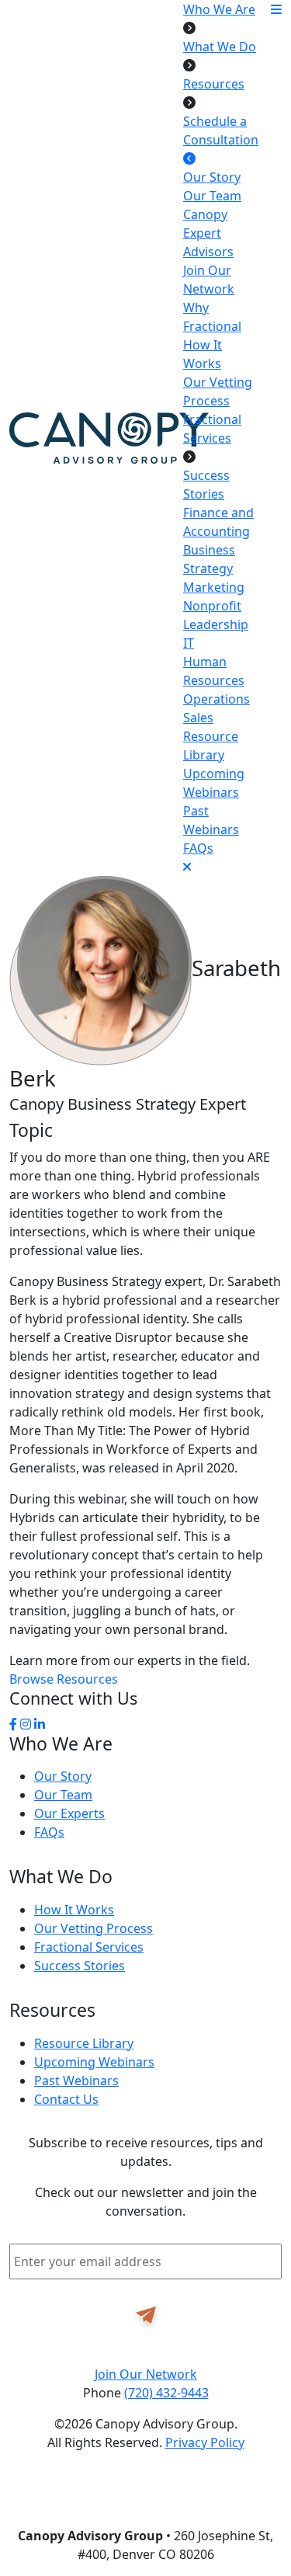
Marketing (214, 587)
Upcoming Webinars (94, 2062)
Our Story (212, 177)
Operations (217, 699)
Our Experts (69, 1813)
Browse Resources (64, 1679)
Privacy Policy (205, 2442)
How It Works (74, 1910)
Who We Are (219, 9)
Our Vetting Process (94, 1928)
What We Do (220, 47)
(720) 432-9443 (166, 2393)
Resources (214, 84)
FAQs (198, 848)
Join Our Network (146, 2374)
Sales (198, 718)
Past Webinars (76, 2081)
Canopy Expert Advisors (208, 233)
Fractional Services (89, 1947)
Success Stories (80, 1966)
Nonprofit (212, 606)
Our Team (212, 196)
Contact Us (66, 2099)
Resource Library (84, 2043)
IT (189, 643)
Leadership (216, 624)
